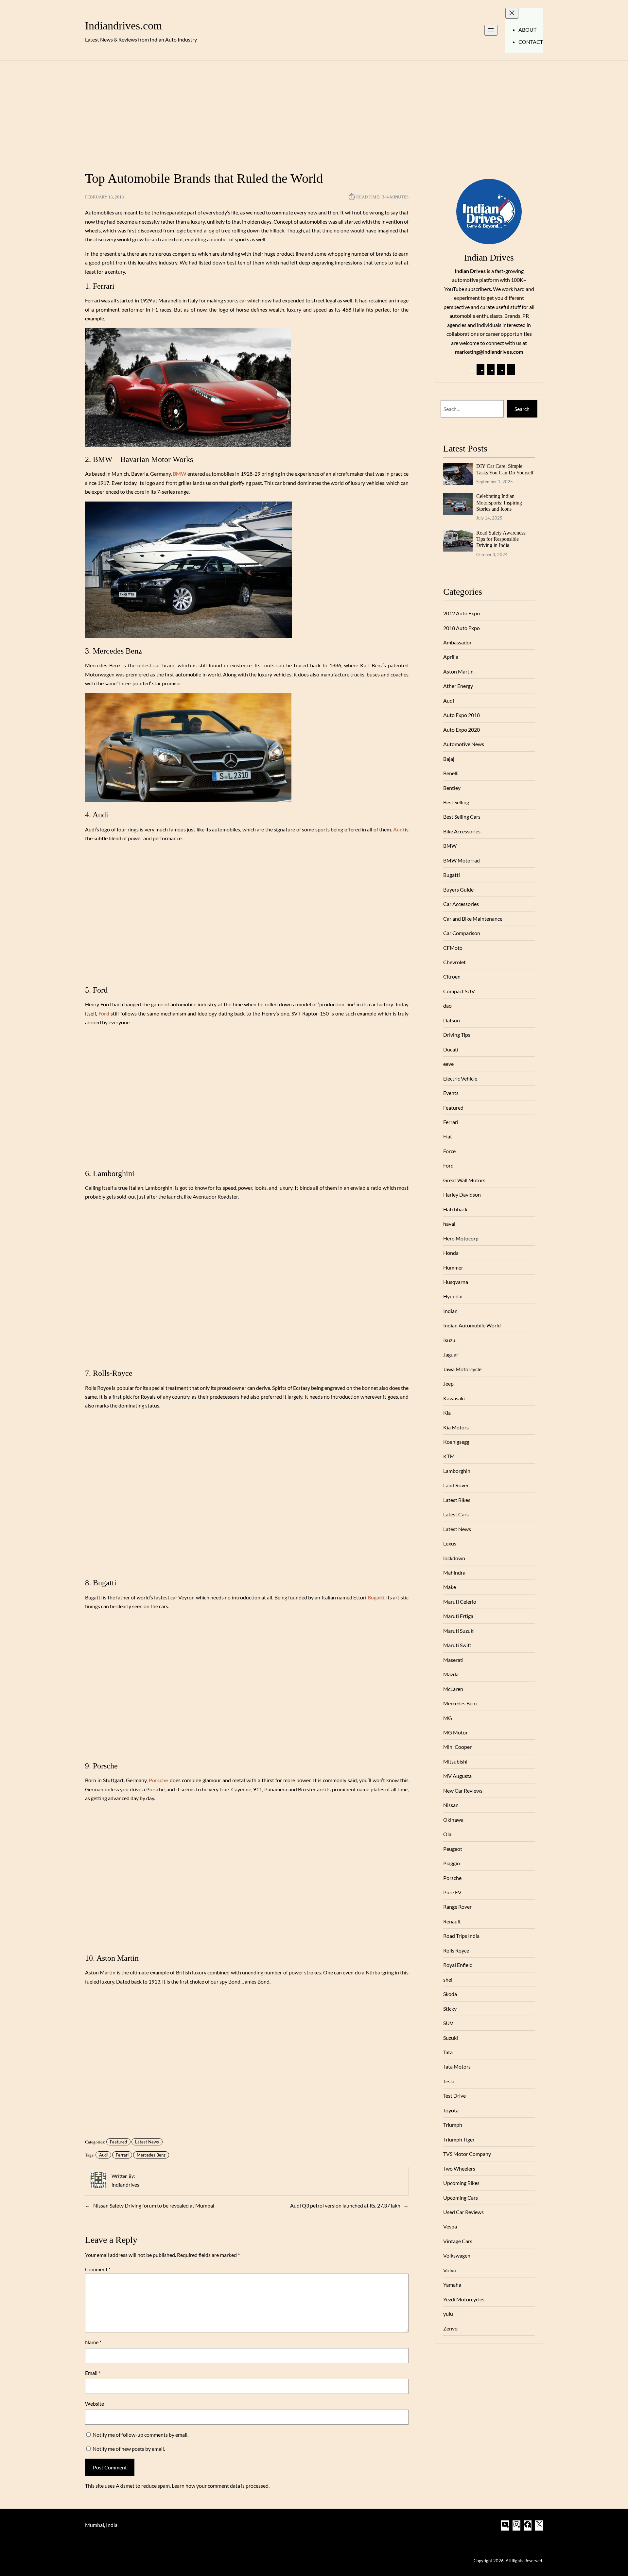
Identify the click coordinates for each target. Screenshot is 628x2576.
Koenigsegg (456, 1442)
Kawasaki (454, 1398)
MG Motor (455, 1732)
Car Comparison (462, 933)
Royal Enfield (458, 1965)
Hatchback (455, 1209)
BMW (180, 474)
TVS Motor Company (467, 2154)
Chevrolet (454, 962)
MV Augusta (457, 1776)
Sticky (450, 2009)
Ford (104, 1013)
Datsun (452, 1020)
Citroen (452, 976)
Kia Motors (456, 1427)
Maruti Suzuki (459, 1631)
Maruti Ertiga (458, 1616)
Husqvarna (456, 1282)
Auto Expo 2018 (462, 715)
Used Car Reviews (463, 2212)
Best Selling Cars (462, 817)
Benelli (451, 773)
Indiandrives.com (123, 26)
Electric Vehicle (460, 1078)
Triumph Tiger (459, 2139)
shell (448, 1979)
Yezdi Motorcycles (464, 2299)
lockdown (454, 1558)
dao (447, 1006)
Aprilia (451, 657)
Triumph (453, 2125)
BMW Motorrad (462, 860)
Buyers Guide (458, 889)
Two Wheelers (459, 2168)
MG (448, 1718)
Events (451, 1093)
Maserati (453, 1660)
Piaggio (452, 1863)
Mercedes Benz (151, 2155)
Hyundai (453, 1296)
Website (95, 2404)
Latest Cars (456, 1514)
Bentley (452, 788)
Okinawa (453, 1820)
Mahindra (454, 1572)
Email (93, 2373)
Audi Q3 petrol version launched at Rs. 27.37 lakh (345, 2205)
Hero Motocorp (461, 1238)
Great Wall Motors (464, 1180)
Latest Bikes (457, 1500)
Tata (448, 2052)
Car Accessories (461, 904)
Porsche (452, 1878)
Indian (450, 1311)
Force (449, 1151)
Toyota (451, 2110)
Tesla (449, 2081)
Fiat (448, 1136)
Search (522, 409)
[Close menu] (512, 13)
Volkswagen (457, 2255)
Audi (399, 829)
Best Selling (456, 802)
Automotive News (464, 744)
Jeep (448, 1383)
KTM (449, 1456)
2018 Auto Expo (462, 628)
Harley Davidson (462, 1194)
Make (450, 1587)
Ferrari (122, 2155)
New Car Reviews (463, 1791)
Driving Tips (457, 1035)
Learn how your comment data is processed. (221, 2486)
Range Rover (457, 1907)
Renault (452, 1921)
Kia (447, 1413)
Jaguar (451, 1354)
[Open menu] (491, 30)
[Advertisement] (314, 112)
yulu (448, 2314)
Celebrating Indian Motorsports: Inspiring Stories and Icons (499, 503)
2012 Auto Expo (462, 613)
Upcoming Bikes (461, 2183)
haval (449, 1224)
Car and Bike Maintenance (473, 919)
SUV (448, 2023)
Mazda (451, 1674)
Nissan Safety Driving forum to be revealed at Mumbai (154, 2205)
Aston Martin (458, 671)
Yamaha (452, 2285)
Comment (98, 2269)
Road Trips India (461, 1936)
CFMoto (453, 948)
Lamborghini (457, 1471)
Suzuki (451, 2038)
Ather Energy (458, 686)
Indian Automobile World (472, 1325)
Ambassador (457, 642)
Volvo (450, 2270)
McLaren (453, 1689)
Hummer (453, 1267)
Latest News (147, 2142)
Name (93, 2342)
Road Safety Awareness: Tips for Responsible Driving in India (501, 539)
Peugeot (453, 1849)
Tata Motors (457, 2066)
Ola (447, 1834)
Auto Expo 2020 (462, 730)
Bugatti (376, 1597)
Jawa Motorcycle (462, 1369)
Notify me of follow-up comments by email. (140, 2435)
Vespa (450, 2226)
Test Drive (454, 2096)
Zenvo (450, 2328)
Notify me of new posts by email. (129, 2449)
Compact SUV (459, 991)
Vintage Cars (458, 2241)
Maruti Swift (457, 1645)
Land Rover (456, 1485)
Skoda (450, 1994)
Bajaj (449, 759)
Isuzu (449, 1340)
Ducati (451, 1049)
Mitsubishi (455, 1761)
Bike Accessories (462, 831)
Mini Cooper (457, 1747)
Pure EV (452, 1892)
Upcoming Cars (461, 2198)
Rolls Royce (456, 1950)
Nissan (451, 1805)
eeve (448, 1064)
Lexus (450, 1543)
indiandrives (125, 2184)
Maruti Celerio (460, 1602)
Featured (118, 2142)
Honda (451, 1253)
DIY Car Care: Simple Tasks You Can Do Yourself (505, 469)
